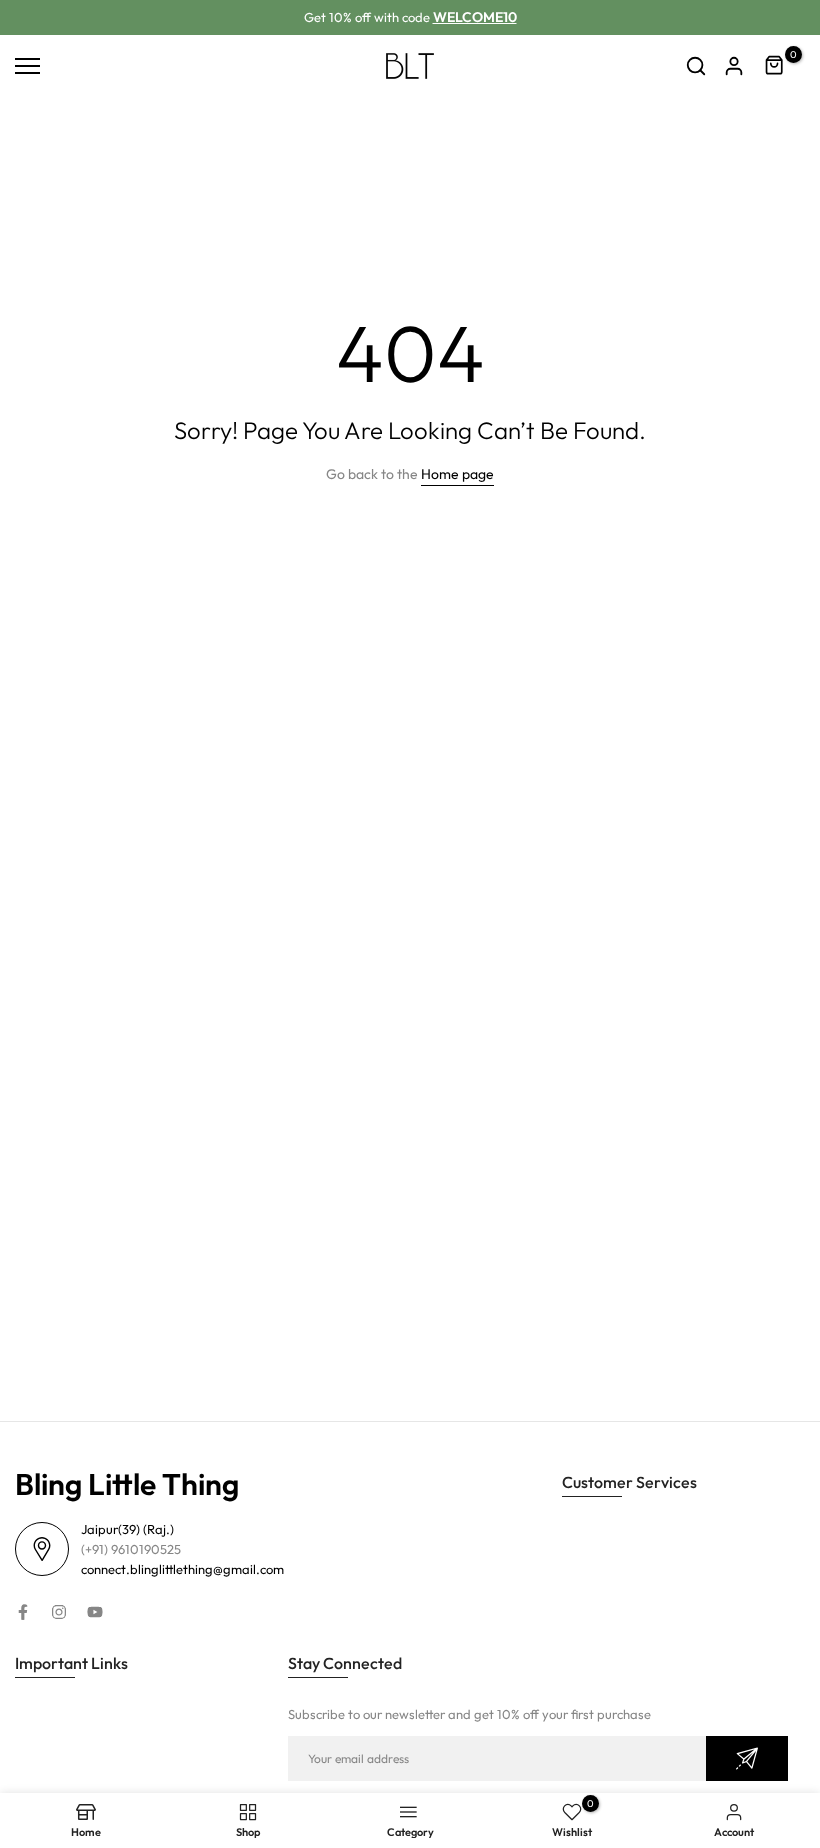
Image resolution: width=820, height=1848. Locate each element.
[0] (775, 66)
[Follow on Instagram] (59, 1612)
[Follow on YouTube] (95, 1612)
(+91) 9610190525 (131, 1549)
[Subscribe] (747, 1758)
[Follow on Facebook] (23, 1612)
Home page (457, 474)
